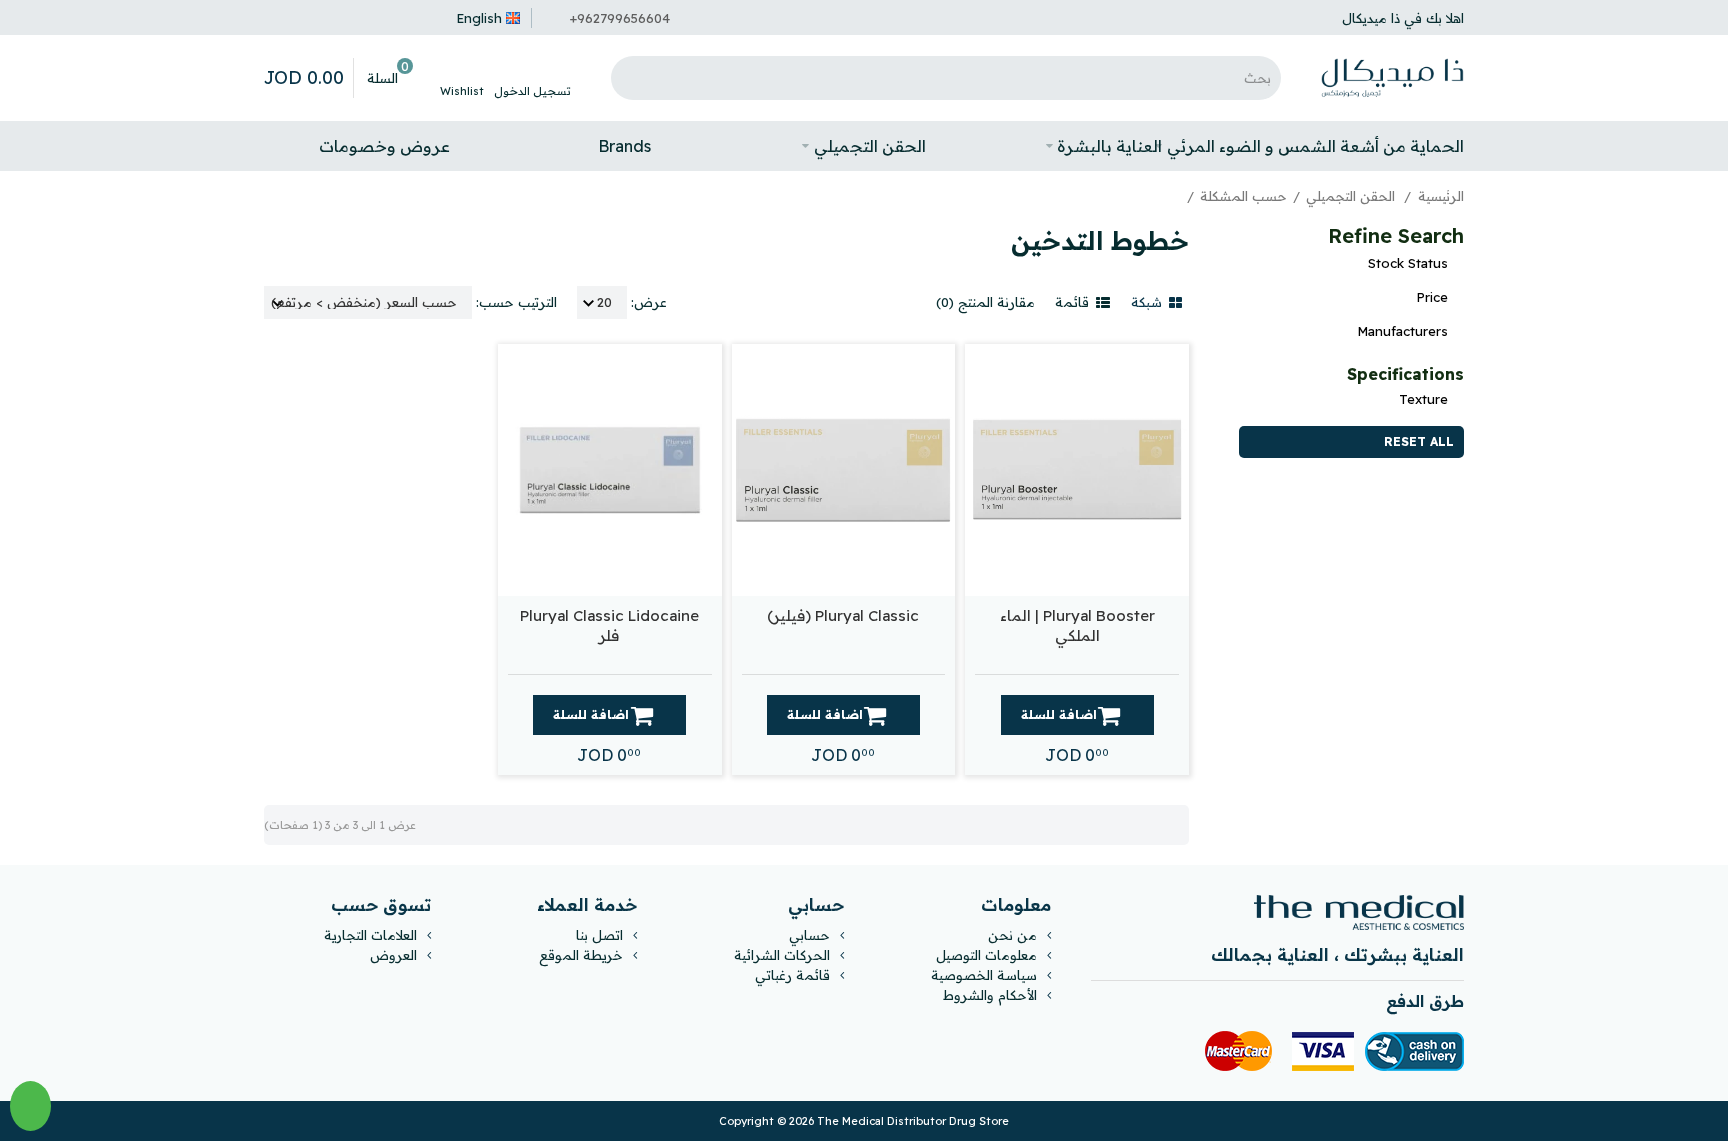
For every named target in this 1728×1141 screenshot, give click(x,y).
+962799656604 (620, 18)
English (479, 18)
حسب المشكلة (1243, 196)
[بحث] (631, 78)
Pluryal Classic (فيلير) (843, 615)
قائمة (1074, 302)
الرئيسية (1441, 196)
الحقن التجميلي (1352, 196)
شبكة (1148, 302)
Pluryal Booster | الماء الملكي (1077, 625)
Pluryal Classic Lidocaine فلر (609, 625)
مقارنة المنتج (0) (985, 302)
